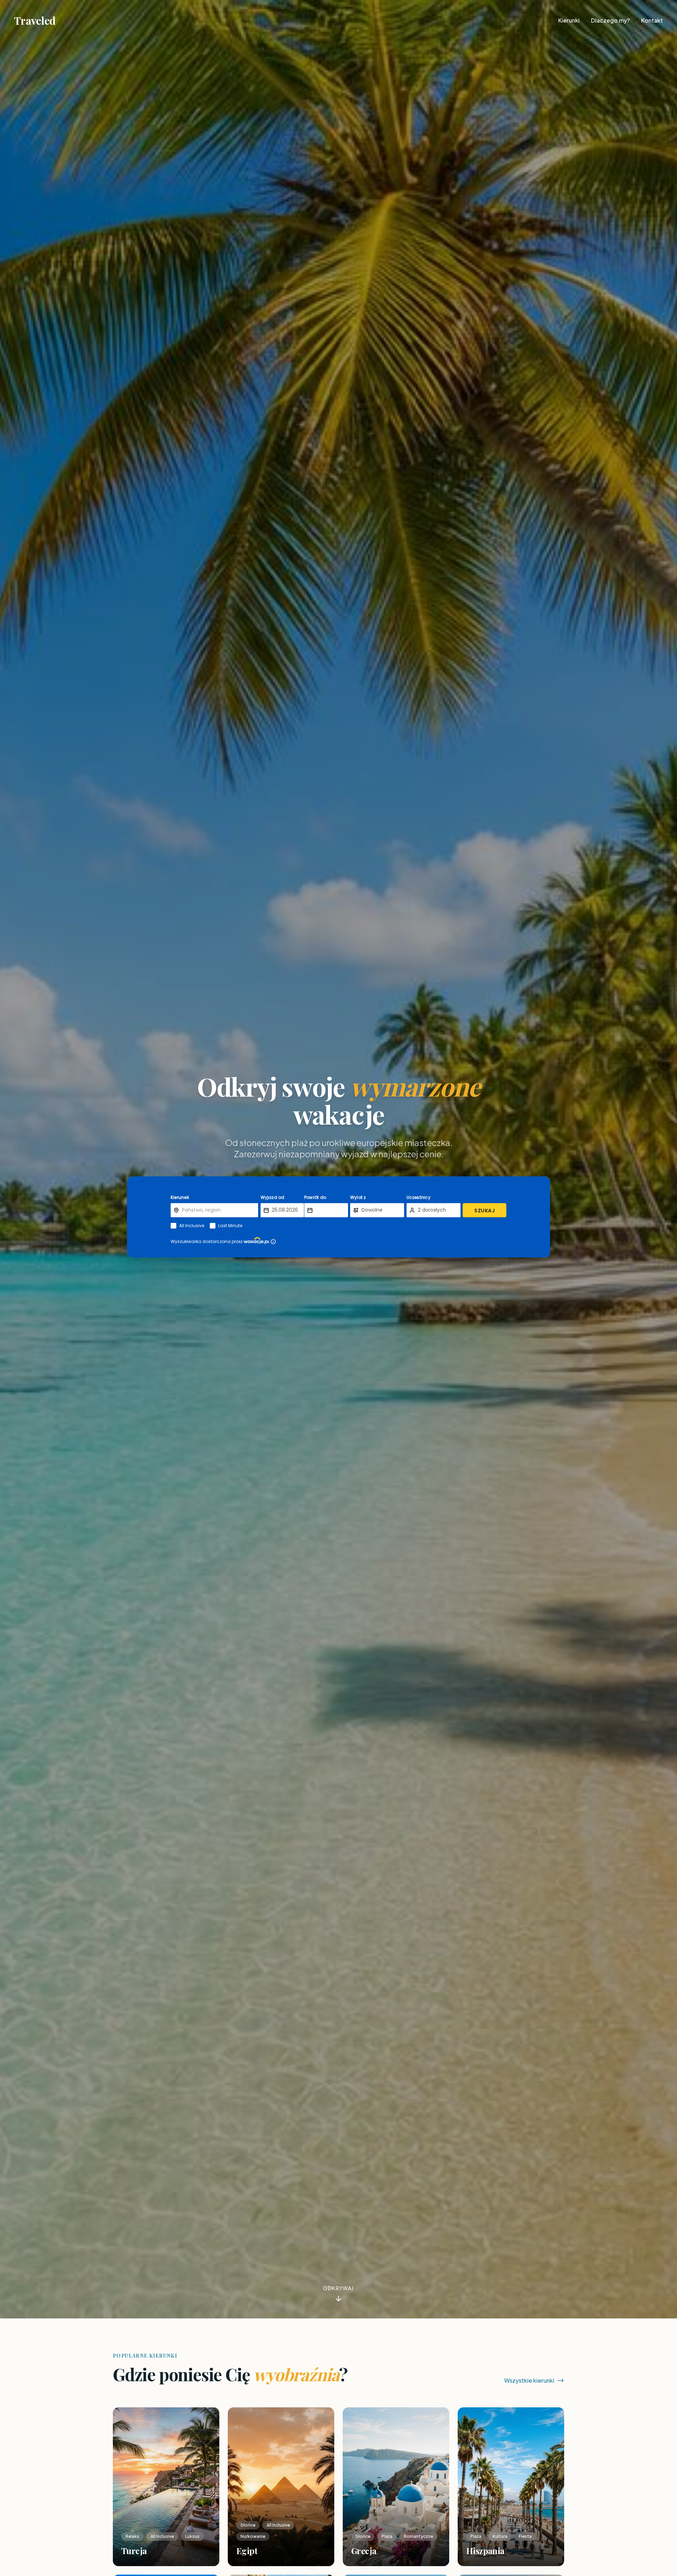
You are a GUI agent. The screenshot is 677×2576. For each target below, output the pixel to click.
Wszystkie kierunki (529, 2380)
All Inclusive (192, 1226)
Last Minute (230, 1226)
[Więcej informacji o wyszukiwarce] (273, 1242)
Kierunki (569, 20)
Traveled (35, 20)
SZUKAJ (484, 1211)
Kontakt (652, 20)
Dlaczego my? (610, 20)
